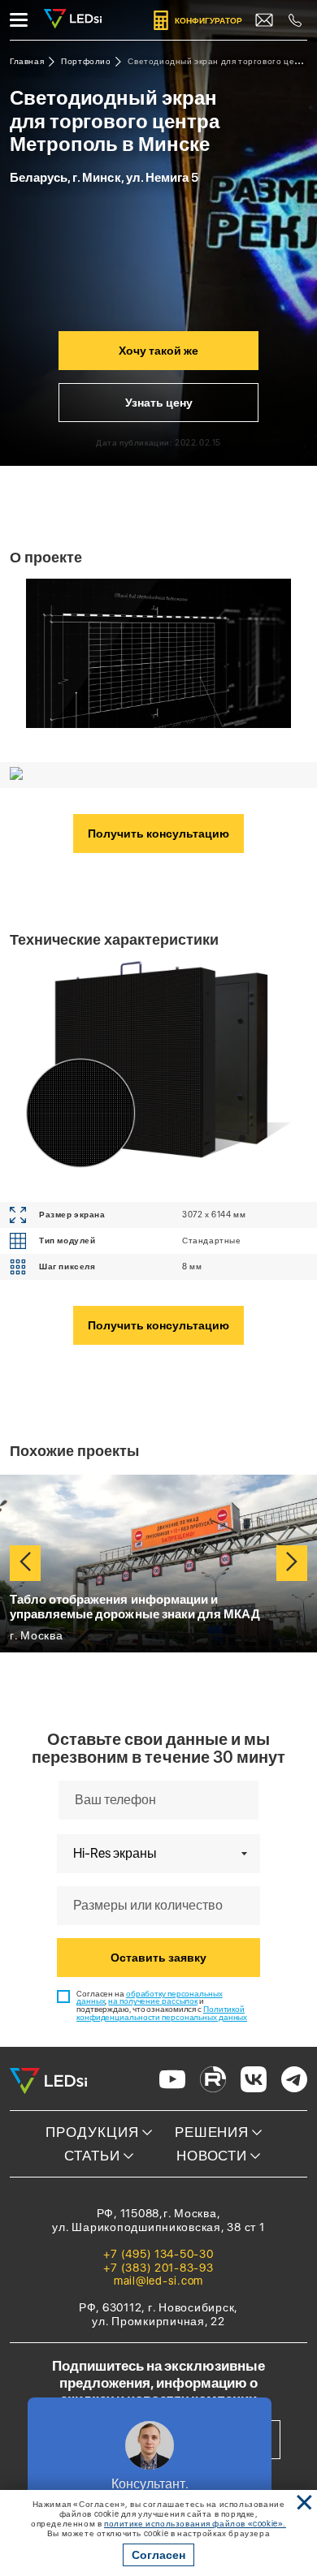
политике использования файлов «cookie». (195, 2523)
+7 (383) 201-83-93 (158, 2268)
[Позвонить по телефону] (295, 20)
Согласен (158, 2555)
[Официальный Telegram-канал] (294, 2081)
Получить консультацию (158, 834)
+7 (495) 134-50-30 (158, 2254)
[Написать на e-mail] (264, 20)
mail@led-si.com (158, 2281)
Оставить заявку (158, 1958)
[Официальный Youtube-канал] (172, 2081)
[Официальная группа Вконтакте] (254, 2081)
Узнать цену (159, 403)
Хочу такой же (158, 351)
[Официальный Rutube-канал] (213, 2081)
